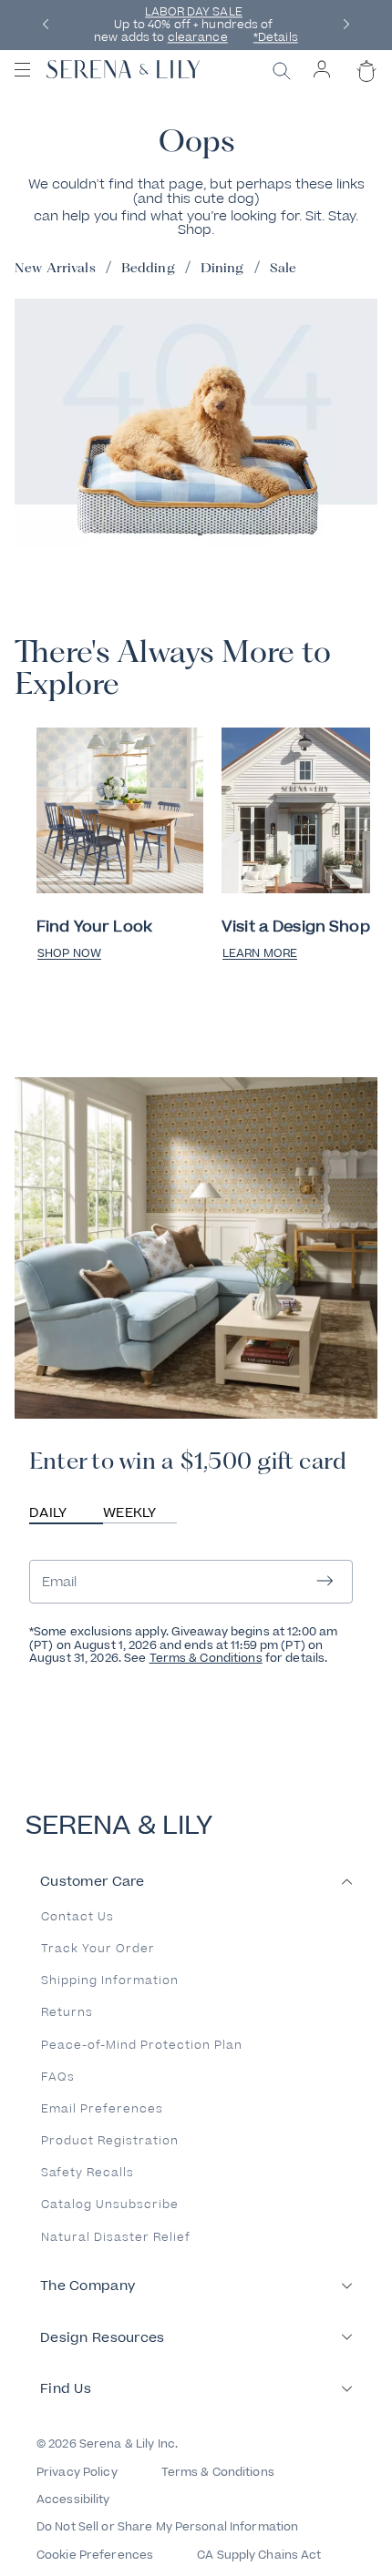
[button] (46, 25)
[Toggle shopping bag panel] (364, 87)
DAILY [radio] (48, 1513)
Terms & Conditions (206, 1658)
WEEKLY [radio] (130, 1513)
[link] (120, 812)
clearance (198, 38)
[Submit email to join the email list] (325, 1582)
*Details (276, 38)
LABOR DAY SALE (194, 12)
